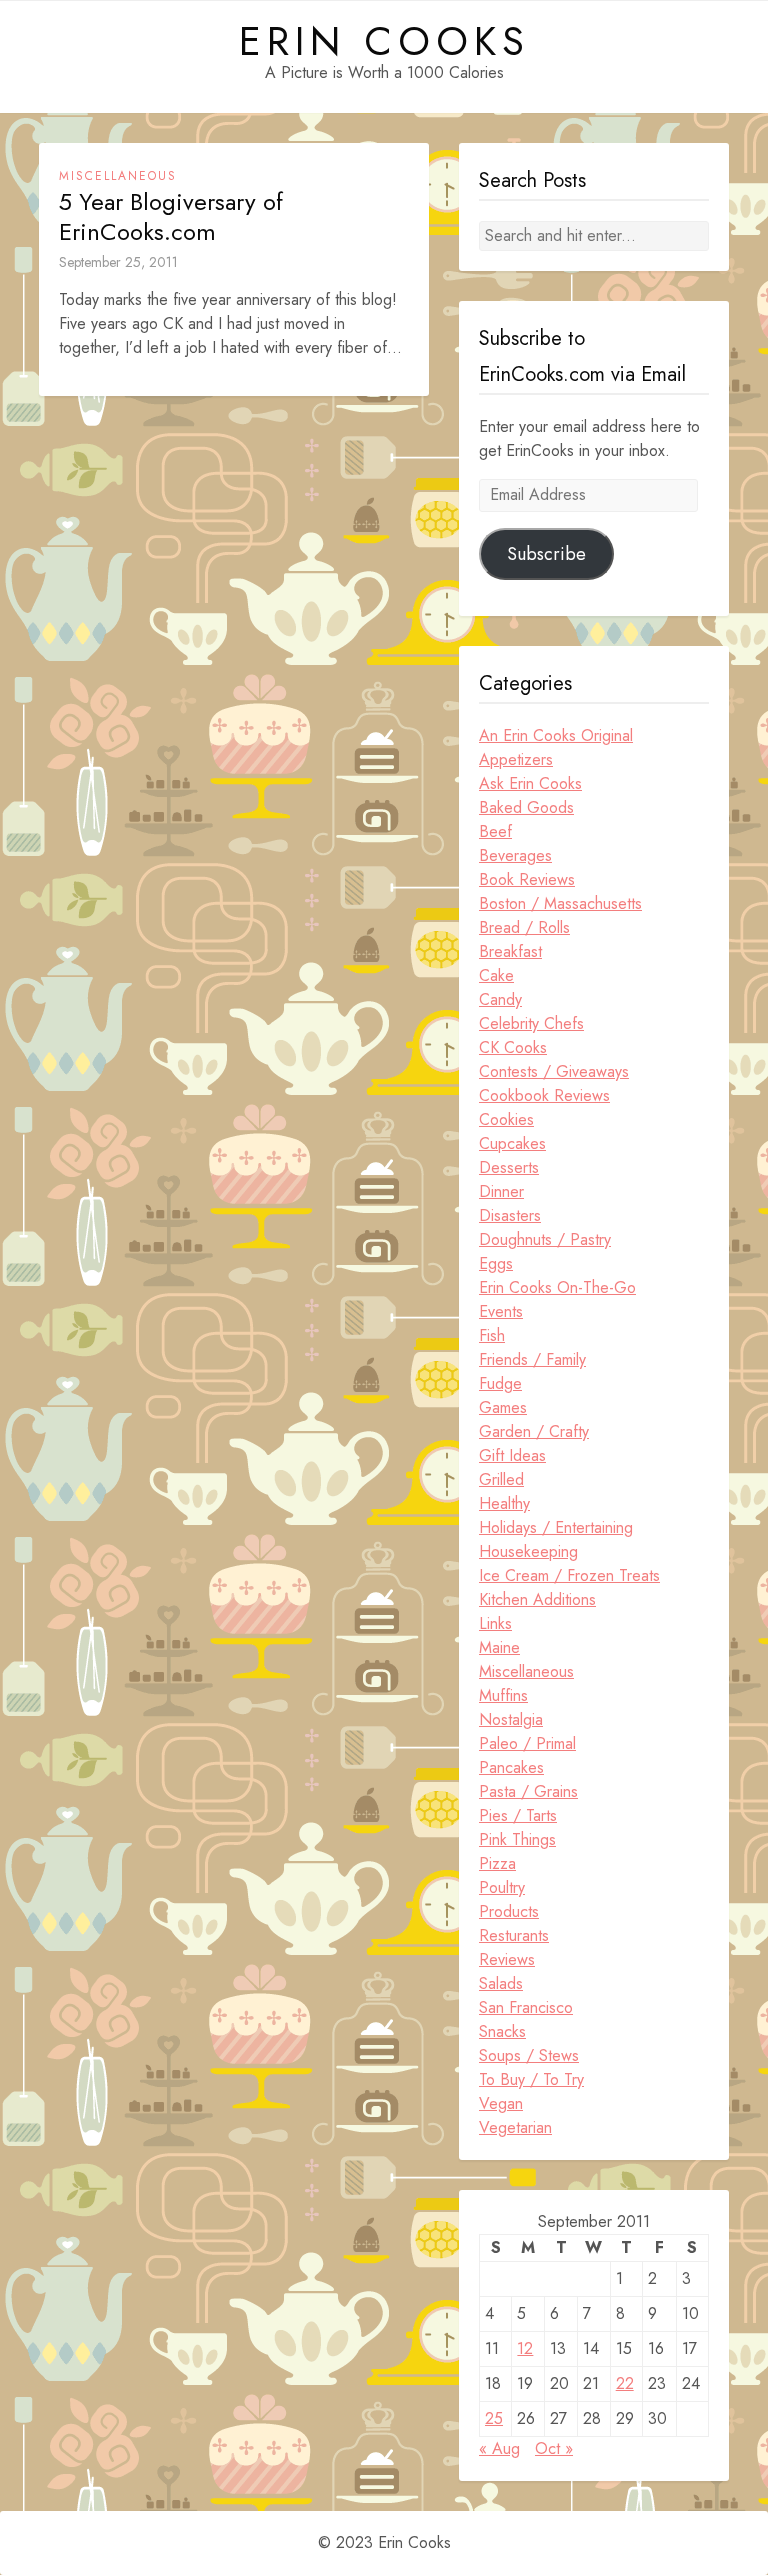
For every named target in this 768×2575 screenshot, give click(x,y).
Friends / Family (532, 1359)
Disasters (510, 1215)
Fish (492, 1335)
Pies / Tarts (518, 1815)
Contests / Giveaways (554, 1071)
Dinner (501, 1191)
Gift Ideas (512, 1455)
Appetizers (516, 759)
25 (494, 2418)
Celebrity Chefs (531, 1023)
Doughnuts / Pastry (545, 1239)
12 (525, 2348)
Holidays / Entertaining (556, 1527)
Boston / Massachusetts (560, 903)
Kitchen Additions (537, 1599)
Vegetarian (515, 2127)
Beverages (515, 855)
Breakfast (510, 951)
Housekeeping (528, 1551)
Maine (499, 1647)
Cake (496, 975)
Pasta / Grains (528, 1791)
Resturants (514, 1935)
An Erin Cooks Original (556, 735)
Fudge (500, 1383)
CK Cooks (513, 1047)
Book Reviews (527, 879)
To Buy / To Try (531, 2079)
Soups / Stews (529, 2055)
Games (503, 1407)
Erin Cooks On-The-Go (557, 1287)
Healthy (504, 1503)
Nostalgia (511, 1719)
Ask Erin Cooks (530, 783)
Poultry (502, 1887)
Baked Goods (526, 807)
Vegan (501, 2103)
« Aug (499, 2448)
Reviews (507, 1959)
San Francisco (526, 2007)
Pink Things (517, 1839)
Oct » (554, 2448)
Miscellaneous (118, 176)
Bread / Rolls (524, 927)
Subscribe (546, 554)
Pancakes (511, 1767)
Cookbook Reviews (544, 1095)
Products (509, 1911)
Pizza (497, 1863)
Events (501, 1311)
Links (495, 1623)
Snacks (502, 2031)
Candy (500, 999)
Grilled (501, 1479)
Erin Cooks (384, 41)
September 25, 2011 (118, 262)
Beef (495, 831)
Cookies (506, 1119)
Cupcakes (512, 1143)
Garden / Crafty (534, 1431)
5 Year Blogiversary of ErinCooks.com (171, 217)
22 (625, 2383)
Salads (501, 1983)
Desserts (509, 1167)
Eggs (496, 1263)
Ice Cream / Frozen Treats (569, 1575)
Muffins (503, 1695)
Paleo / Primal (527, 1743)
